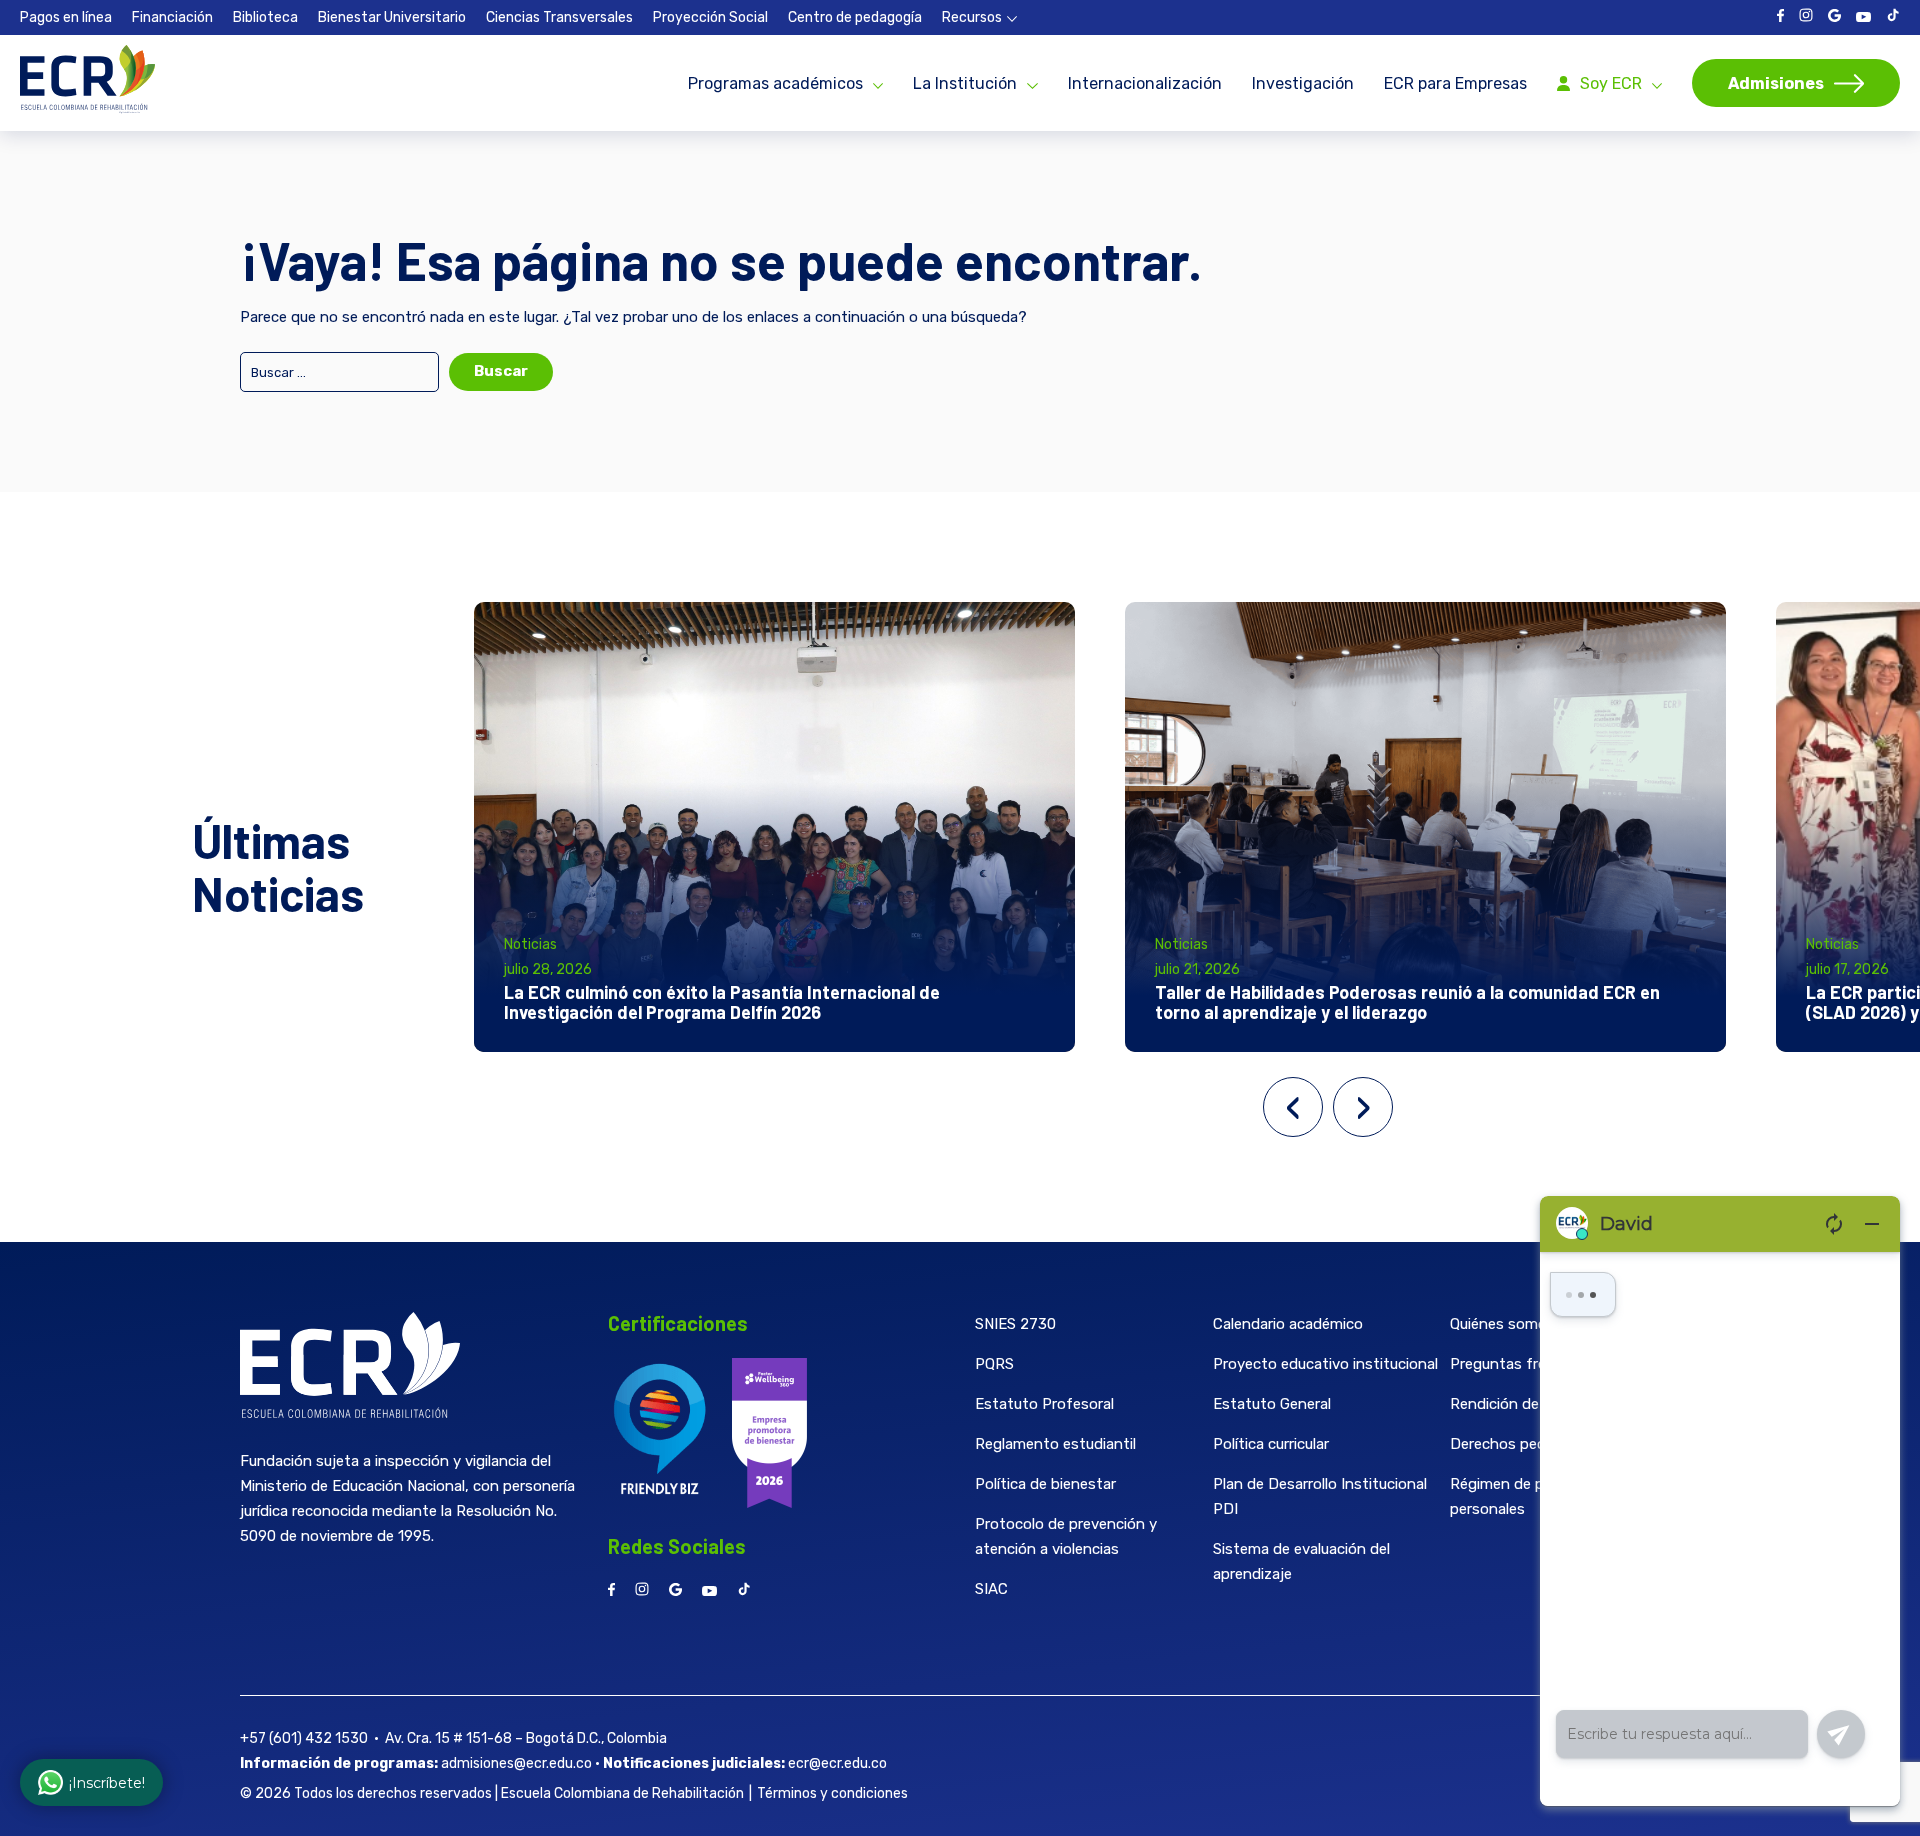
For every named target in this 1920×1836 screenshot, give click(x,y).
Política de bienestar (1045, 1484)
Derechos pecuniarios (1524, 1444)
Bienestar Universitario (392, 17)
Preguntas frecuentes (1526, 1364)
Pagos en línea (66, 17)
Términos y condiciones (832, 1793)
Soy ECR (1611, 83)
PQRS (994, 1364)
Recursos (972, 17)
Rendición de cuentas (1524, 1404)
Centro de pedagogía (855, 17)
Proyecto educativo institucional (1325, 1364)
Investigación (1303, 83)
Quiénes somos (1502, 1324)
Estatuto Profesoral (1044, 1404)
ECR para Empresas (1455, 83)
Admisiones (1776, 83)
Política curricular (1271, 1444)
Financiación (172, 17)
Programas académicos (775, 83)
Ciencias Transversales (559, 17)
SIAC (991, 1589)
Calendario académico (1288, 1324)
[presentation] (1293, 1107)
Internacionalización (1145, 83)
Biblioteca (265, 17)
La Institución (965, 83)
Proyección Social (710, 17)
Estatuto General (1272, 1404)
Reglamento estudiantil (1055, 1444)
